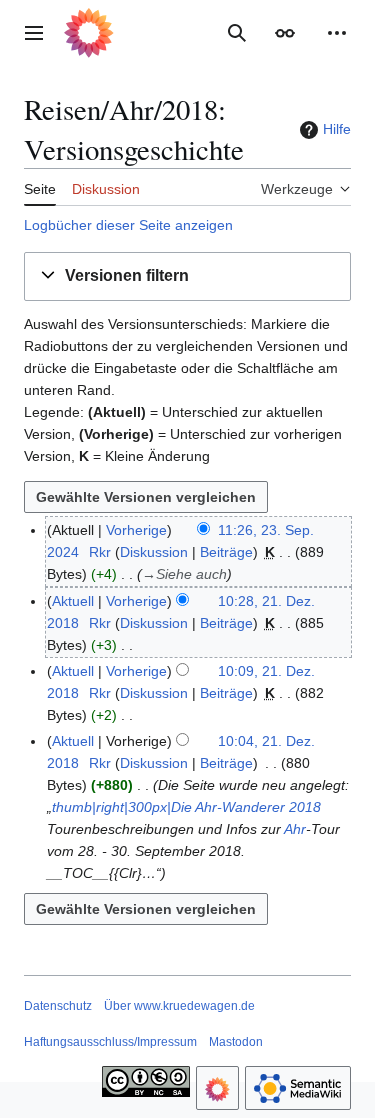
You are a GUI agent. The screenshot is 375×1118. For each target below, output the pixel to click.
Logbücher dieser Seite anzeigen (128, 225)
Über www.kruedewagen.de (179, 1006)
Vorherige (136, 530)
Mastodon (236, 1042)
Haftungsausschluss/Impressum (110, 1042)
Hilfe (337, 129)
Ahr (295, 829)
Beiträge (226, 552)
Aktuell (73, 601)
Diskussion (154, 552)
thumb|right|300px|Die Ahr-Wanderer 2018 (186, 807)
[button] (34, 33)
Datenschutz (58, 1006)
